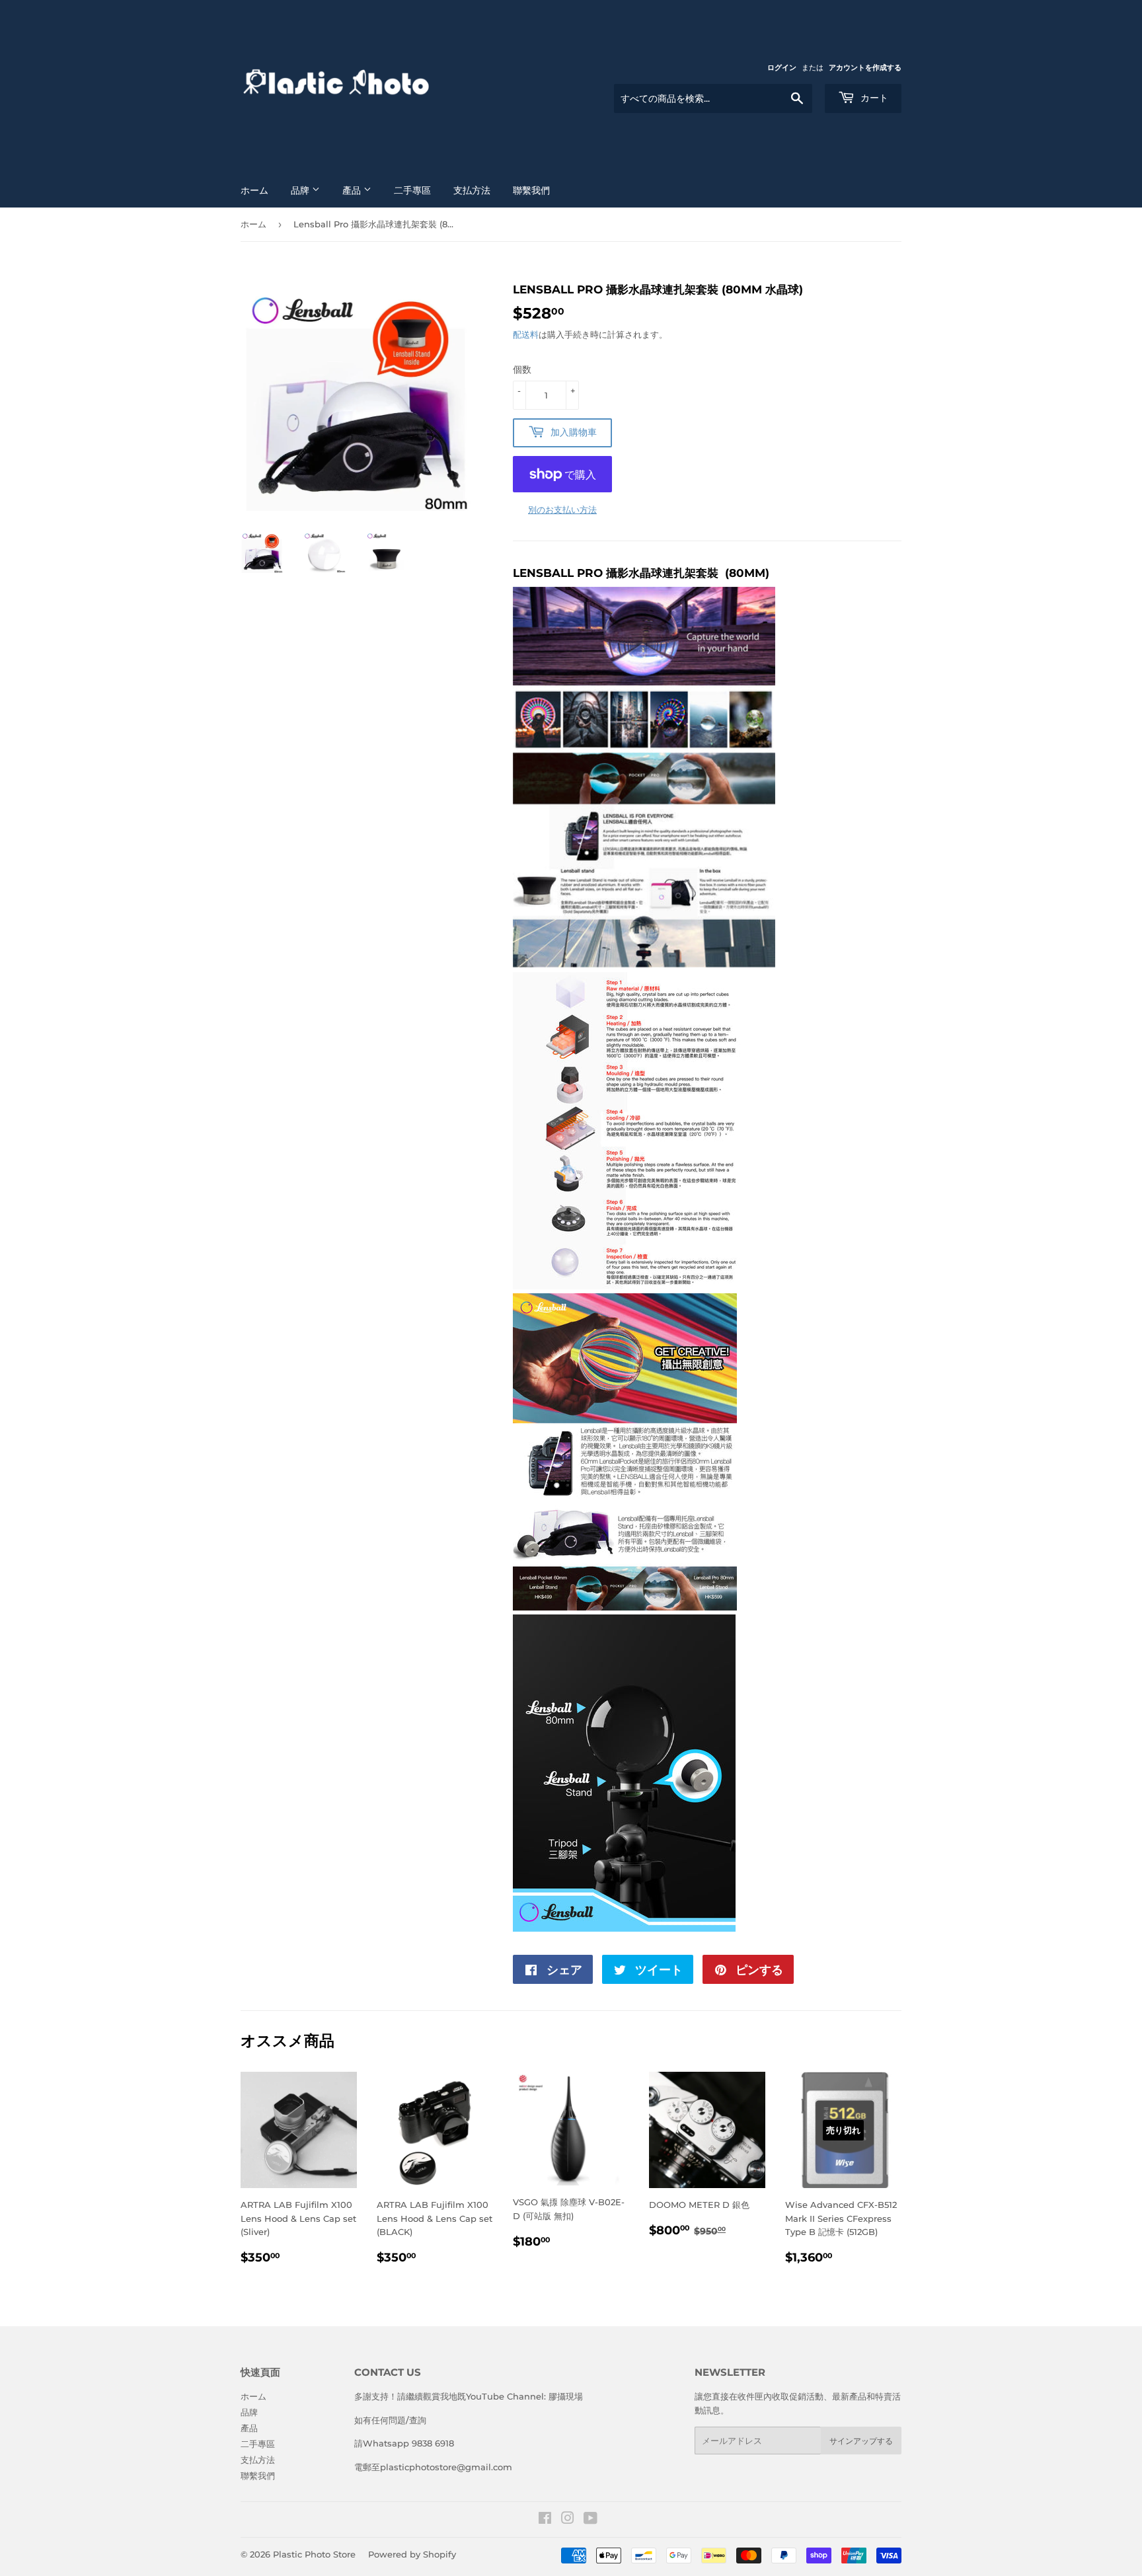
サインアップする (861, 2441)
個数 (522, 369)
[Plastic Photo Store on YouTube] (590, 2520)
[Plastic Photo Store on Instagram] (568, 2520)
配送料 (526, 334)
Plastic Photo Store (314, 2554)
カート (873, 98)
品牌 (301, 190)
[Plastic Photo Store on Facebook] (545, 2520)
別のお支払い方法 (562, 510)
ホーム (254, 190)
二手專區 (412, 190)
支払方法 (472, 190)
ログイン (782, 67)
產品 (353, 190)
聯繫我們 (531, 190)
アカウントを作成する (865, 67)
